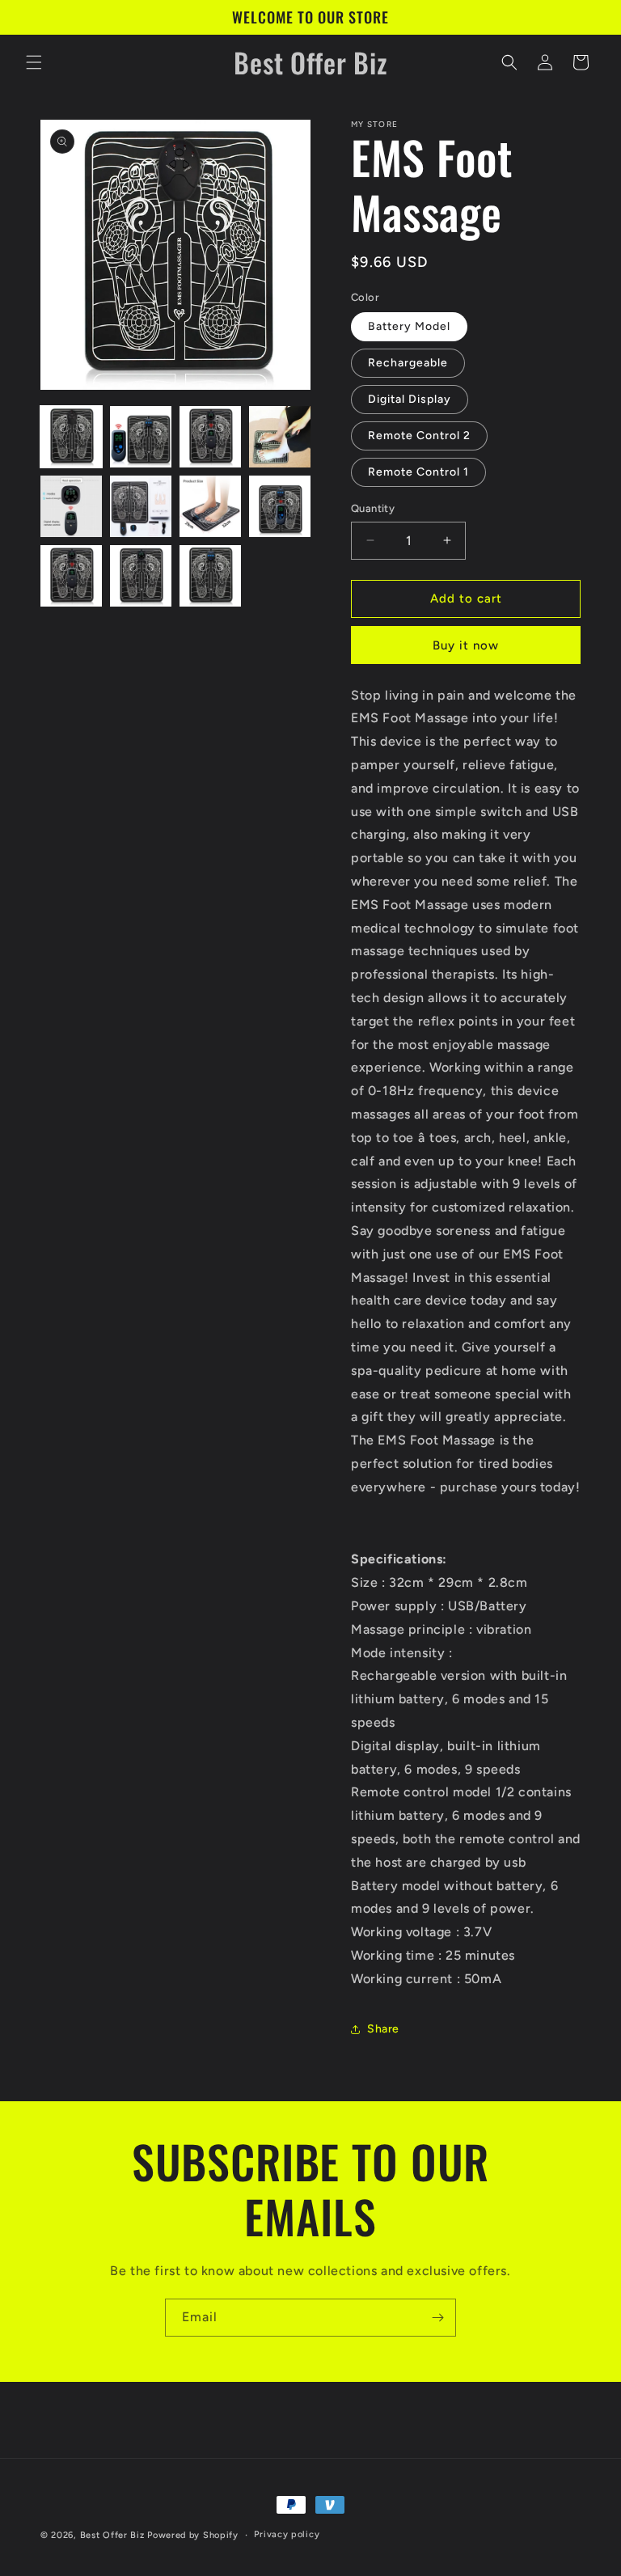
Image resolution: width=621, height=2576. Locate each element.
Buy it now (466, 645)
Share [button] (383, 2029)
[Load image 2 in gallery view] (141, 437)
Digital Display (410, 399)
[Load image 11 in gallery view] (210, 576)
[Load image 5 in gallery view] (71, 506)
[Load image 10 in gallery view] (141, 576)
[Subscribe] (437, 2318)
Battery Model (409, 326)
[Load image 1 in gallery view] (71, 437)
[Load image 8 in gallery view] (280, 506)
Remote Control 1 (418, 472)
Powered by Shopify (193, 2535)
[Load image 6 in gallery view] (141, 506)
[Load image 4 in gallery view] (280, 437)
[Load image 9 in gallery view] (71, 576)
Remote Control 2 (419, 436)
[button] (34, 62)
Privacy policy (287, 2534)
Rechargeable (408, 363)
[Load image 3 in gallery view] (210, 437)
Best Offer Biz (112, 2535)
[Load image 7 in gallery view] (210, 506)
